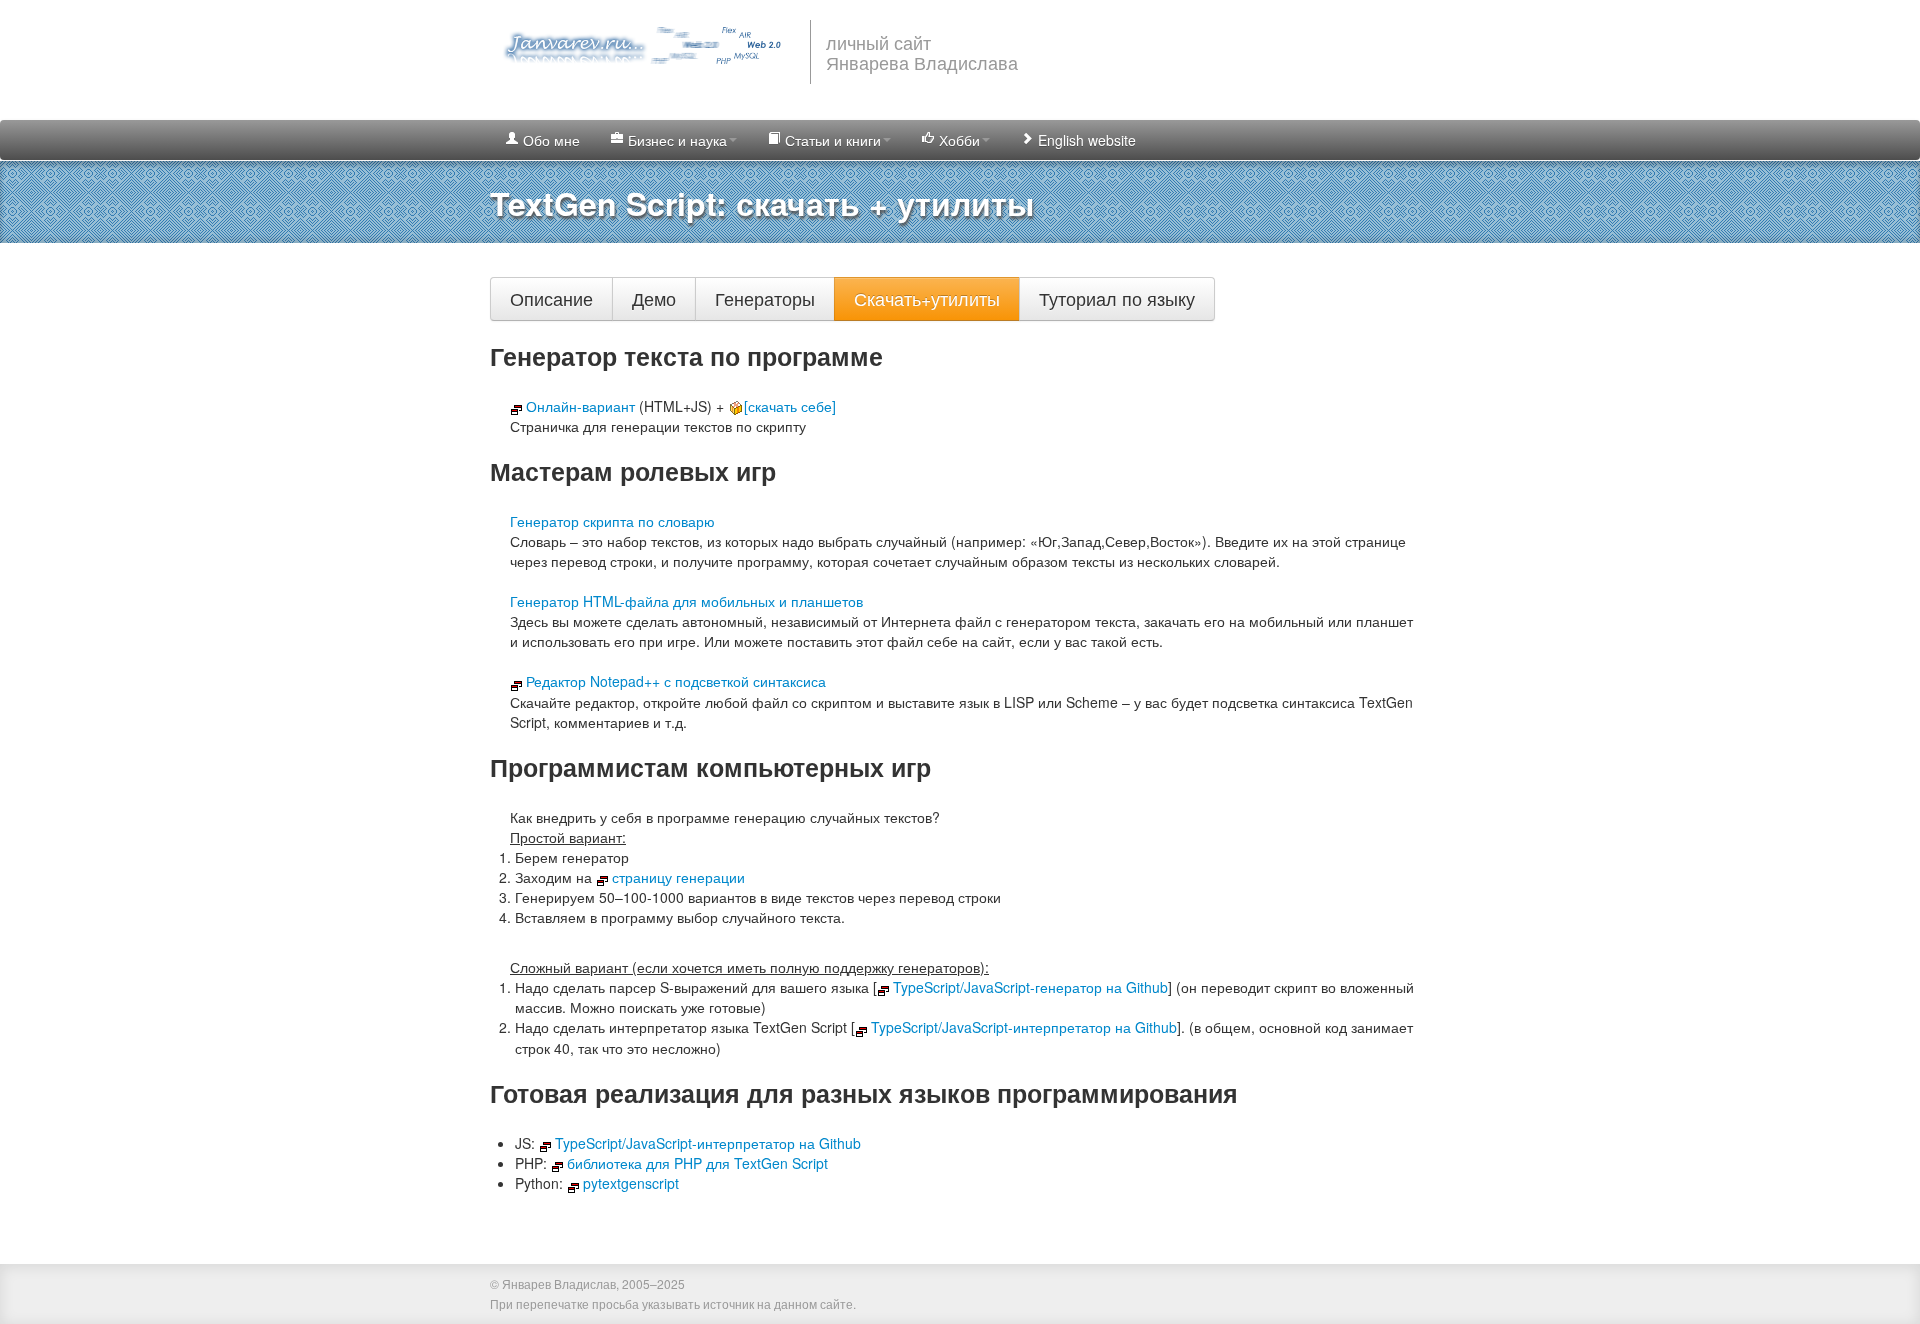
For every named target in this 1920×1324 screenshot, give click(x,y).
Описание (551, 298)
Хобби (957, 140)
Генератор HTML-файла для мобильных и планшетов (686, 601)
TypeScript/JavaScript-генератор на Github (1030, 987)
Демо (654, 298)
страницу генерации (678, 877)
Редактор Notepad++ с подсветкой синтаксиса (676, 681)
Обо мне (549, 140)
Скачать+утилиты (927, 298)
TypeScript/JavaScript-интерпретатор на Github (1024, 1027)
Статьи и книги (831, 140)
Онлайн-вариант (580, 406)
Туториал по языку (1117, 298)
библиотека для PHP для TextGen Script (697, 1163)
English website (1085, 140)
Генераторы (765, 298)
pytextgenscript (631, 1183)
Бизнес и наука (675, 140)
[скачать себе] (790, 406)
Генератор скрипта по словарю (612, 521)
